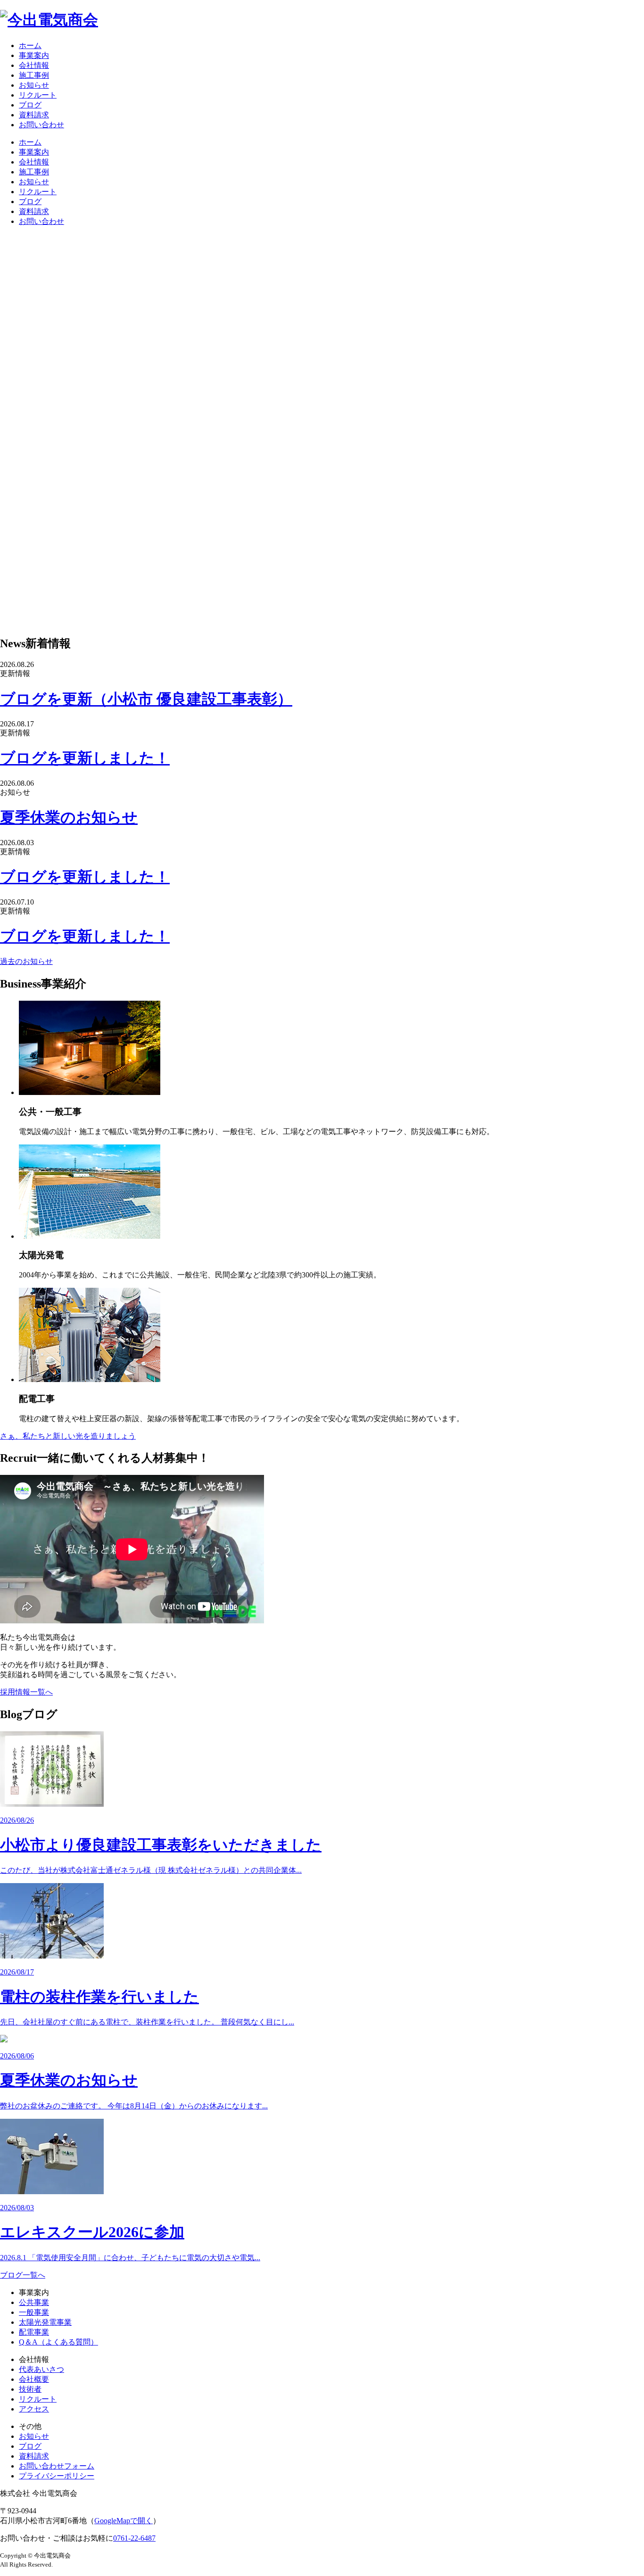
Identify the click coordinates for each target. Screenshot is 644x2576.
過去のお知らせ (26, 961)
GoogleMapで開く (124, 2521)
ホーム (30, 45)
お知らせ (34, 85)
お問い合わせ (41, 125)
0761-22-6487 (134, 2538)
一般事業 (34, 2312)
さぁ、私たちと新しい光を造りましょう (68, 1436)
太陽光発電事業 (45, 2322)
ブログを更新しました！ (85, 758)
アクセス (34, 2409)
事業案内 (34, 55)
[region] (322, 430)
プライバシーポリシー (57, 2476)
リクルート (38, 95)
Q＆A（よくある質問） (58, 2342)
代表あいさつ (41, 2369)
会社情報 (34, 65)
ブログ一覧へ (23, 2275)
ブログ (30, 105)
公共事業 (34, 2302)
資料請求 (34, 115)
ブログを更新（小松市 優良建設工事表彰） (146, 699)
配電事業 (34, 2332)
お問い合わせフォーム (57, 2466)
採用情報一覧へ (26, 1692)
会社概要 (34, 2379)
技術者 (30, 2389)
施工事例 (34, 75)
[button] (322, 604)
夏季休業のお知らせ (69, 817)
